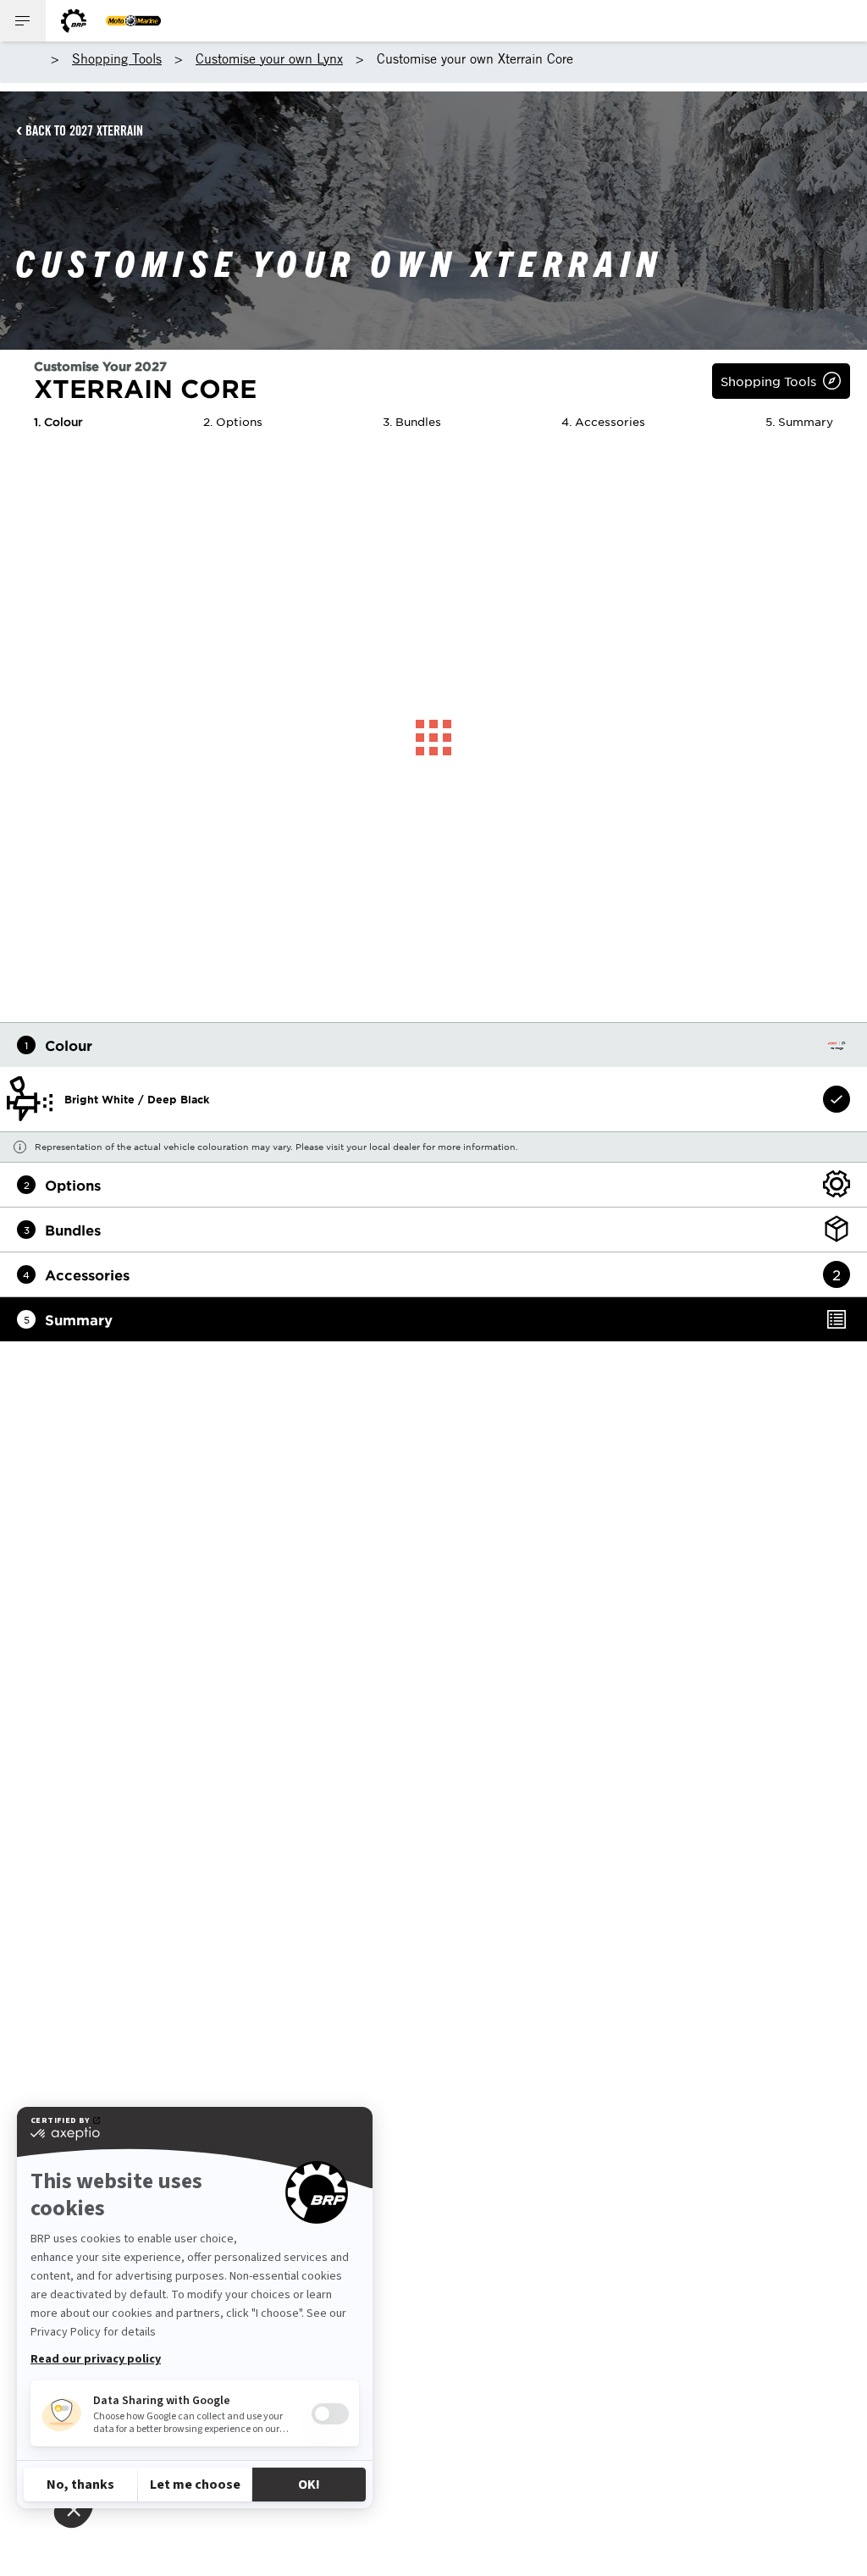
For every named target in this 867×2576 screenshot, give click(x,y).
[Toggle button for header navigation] (23, 21)
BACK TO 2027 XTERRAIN (84, 130)
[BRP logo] (74, 21)
